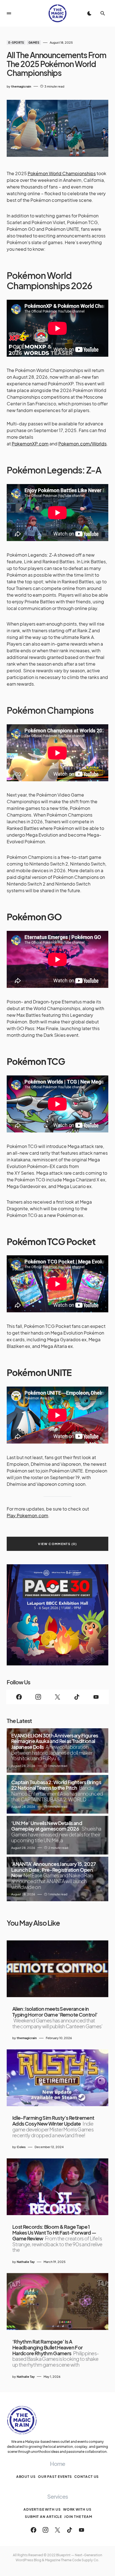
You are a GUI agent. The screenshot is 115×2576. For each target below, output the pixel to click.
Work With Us (77, 2509)
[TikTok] (77, 1697)
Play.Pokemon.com (27, 1515)
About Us (26, 2477)
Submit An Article (43, 2517)
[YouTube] (96, 1697)
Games (34, 43)
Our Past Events (55, 2477)
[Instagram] (38, 1697)
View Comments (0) (57, 1544)
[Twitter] (58, 1697)
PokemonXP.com (30, 444)
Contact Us (87, 2477)
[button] (9, 13)
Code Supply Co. (86, 2560)
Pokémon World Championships (62, 173)
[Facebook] (19, 1697)
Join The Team (78, 2517)
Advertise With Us (42, 2509)
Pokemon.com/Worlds (82, 444)
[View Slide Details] (57, 1615)
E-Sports (16, 43)
